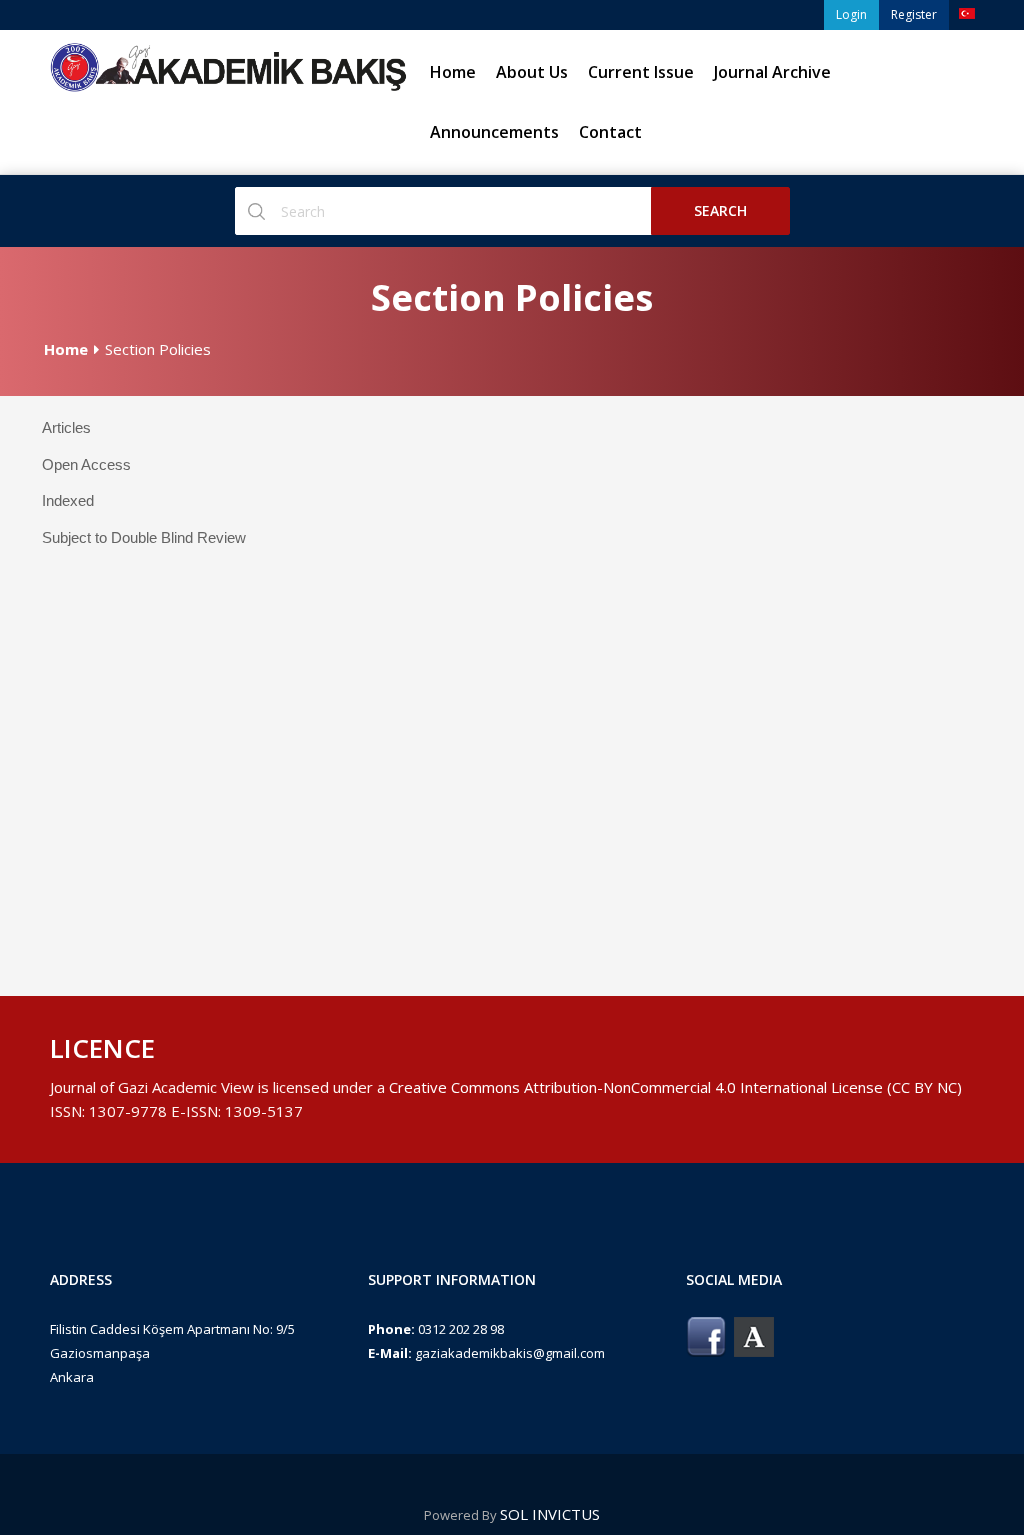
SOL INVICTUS (550, 1514)
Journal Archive (772, 72)
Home (453, 72)
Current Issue (641, 72)
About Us (532, 72)
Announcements (494, 132)
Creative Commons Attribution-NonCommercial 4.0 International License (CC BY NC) (675, 1087)
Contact (610, 132)
